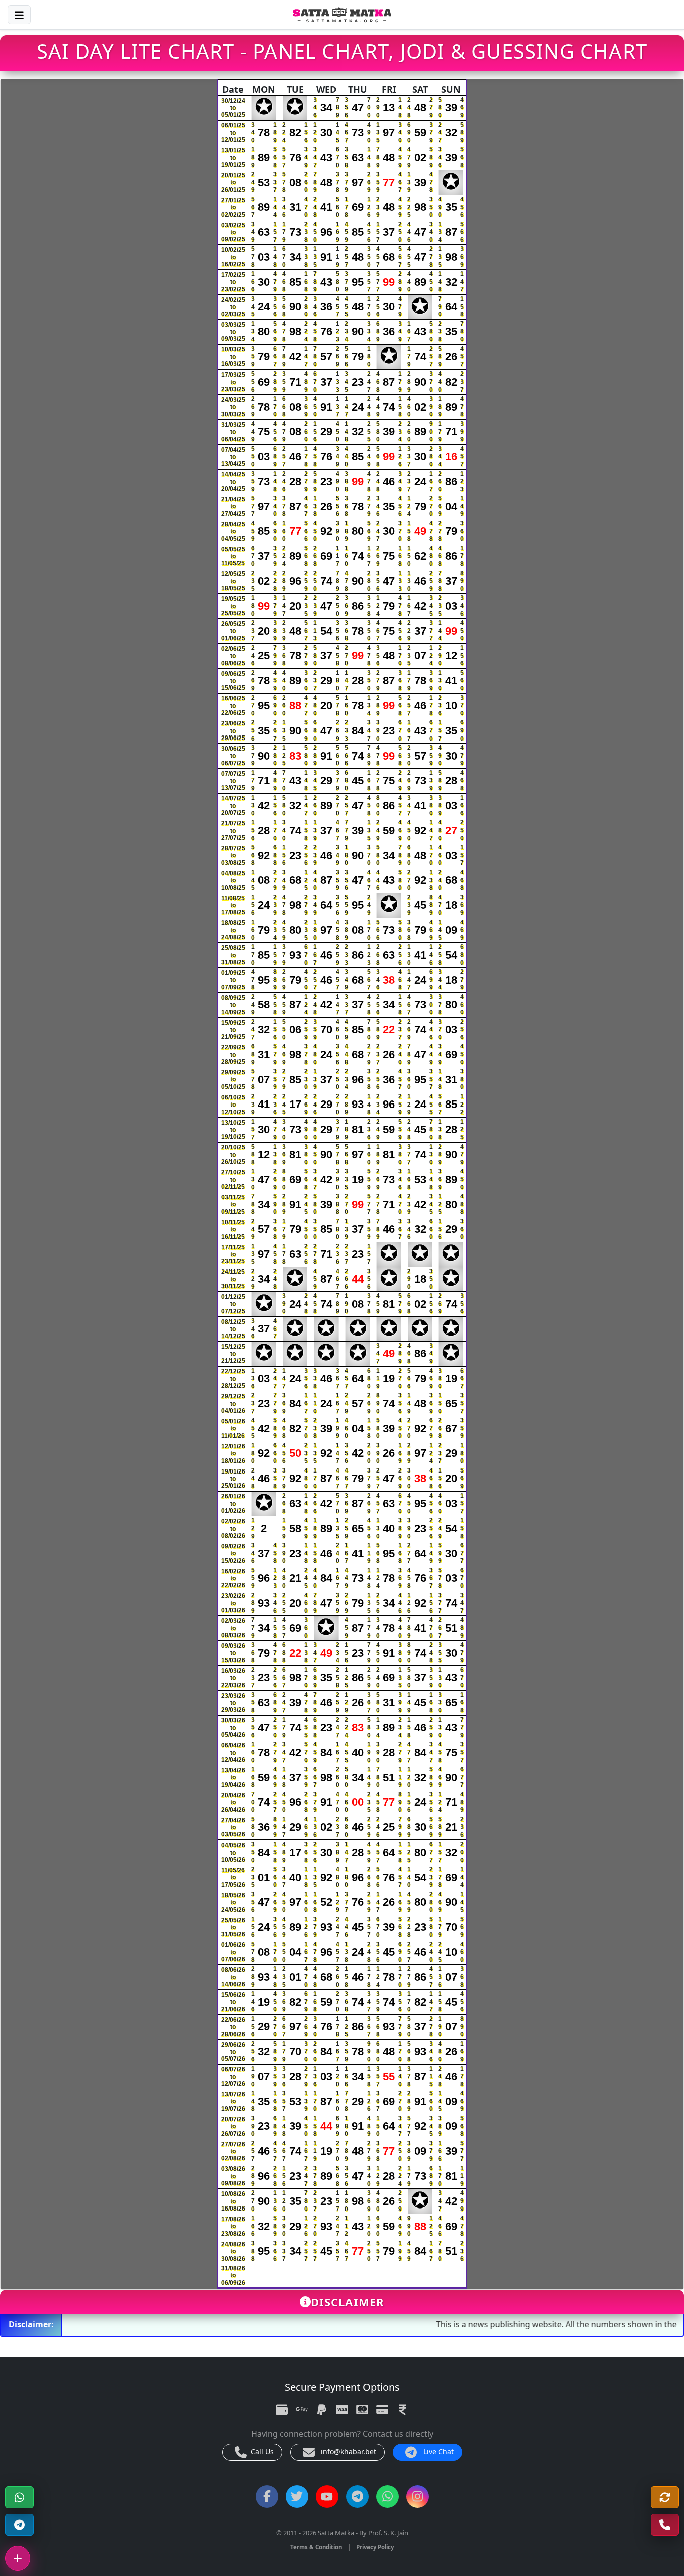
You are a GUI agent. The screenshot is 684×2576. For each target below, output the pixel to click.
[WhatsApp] (19, 2498)
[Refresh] (665, 2498)
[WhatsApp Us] (665, 2525)
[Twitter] (297, 2497)
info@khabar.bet (348, 2452)
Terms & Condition (316, 2547)
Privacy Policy (375, 2547)
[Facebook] (267, 2497)
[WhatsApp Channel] (387, 2497)
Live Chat (437, 2452)
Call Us (261, 2452)
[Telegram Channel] (19, 2525)
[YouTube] (327, 2497)
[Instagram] (417, 2497)
